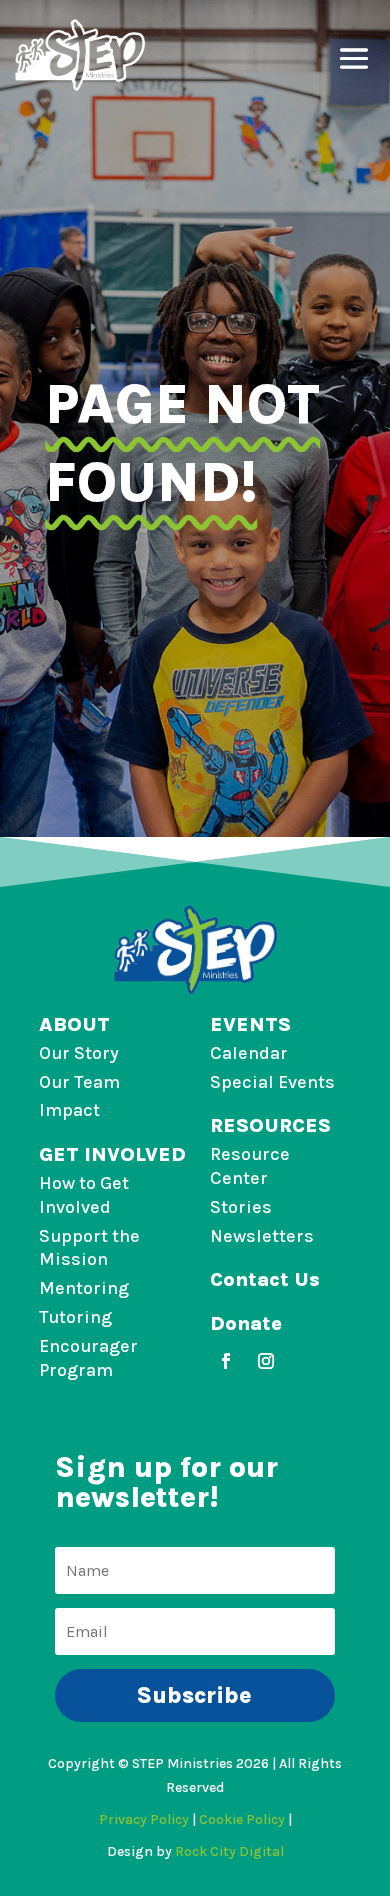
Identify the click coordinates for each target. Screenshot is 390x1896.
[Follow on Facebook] (226, 1361)
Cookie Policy (242, 1819)
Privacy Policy (144, 1819)
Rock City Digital (229, 1851)
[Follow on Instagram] (266, 1361)
